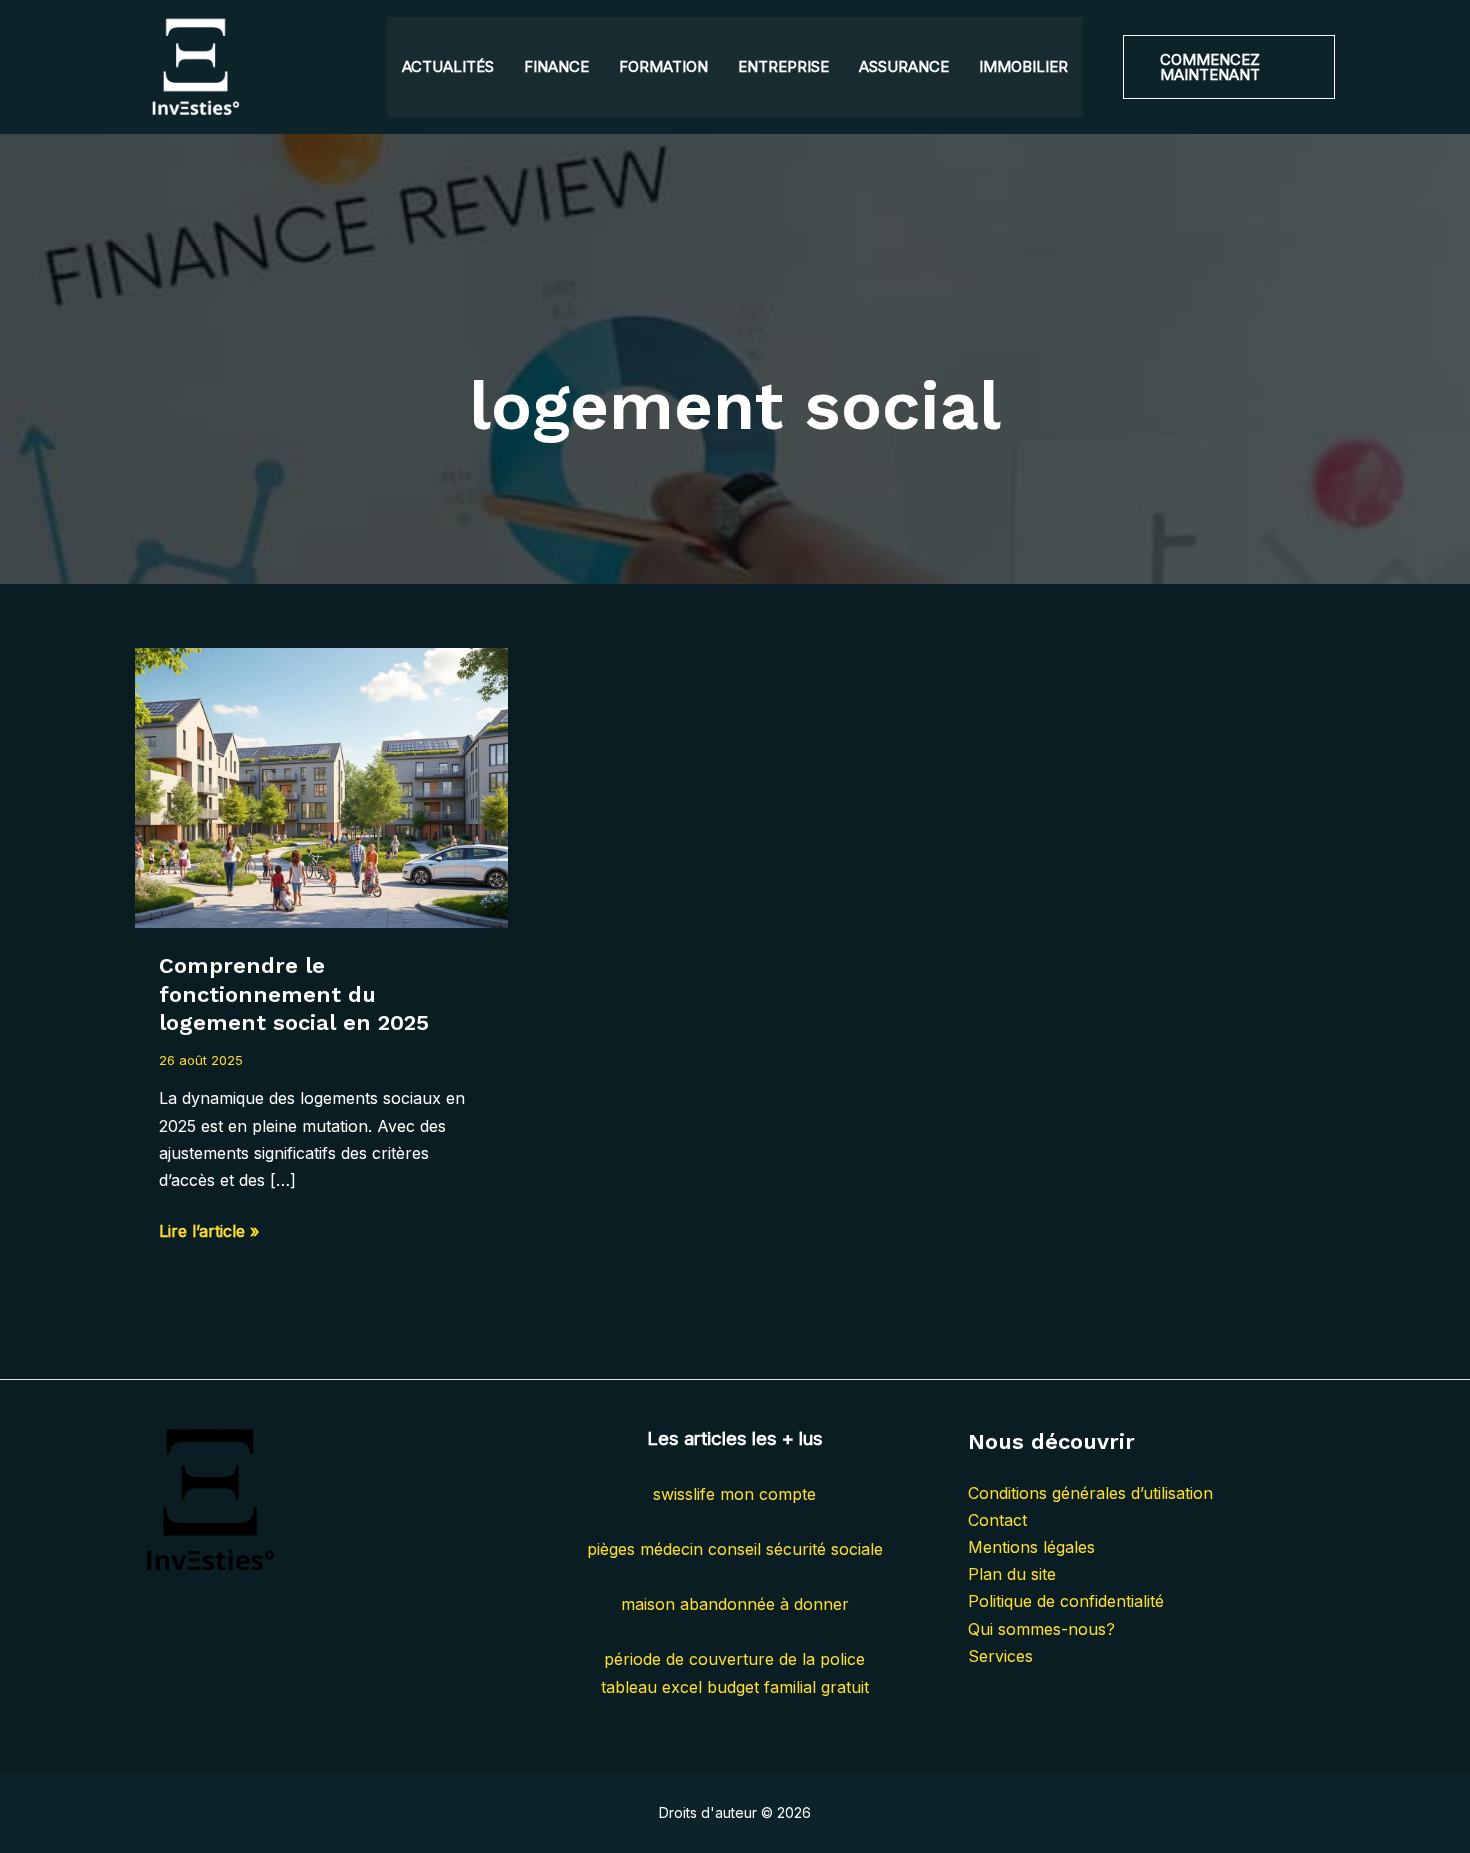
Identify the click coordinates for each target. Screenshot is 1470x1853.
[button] (1229, 67)
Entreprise (783, 66)
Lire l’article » (209, 1232)
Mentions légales (1031, 1547)
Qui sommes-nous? (1041, 1629)
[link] (734, 1494)
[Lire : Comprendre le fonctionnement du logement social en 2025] (321, 786)
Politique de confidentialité (1066, 1601)
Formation (663, 66)
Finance (556, 66)
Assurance (904, 66)
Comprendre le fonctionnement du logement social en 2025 (294, 994)
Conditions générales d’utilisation (1090, 1493)
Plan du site (1012, 1574)
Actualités (448, 66)
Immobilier (1023, 66)
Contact (997, 1520)
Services (1000, 1656)
